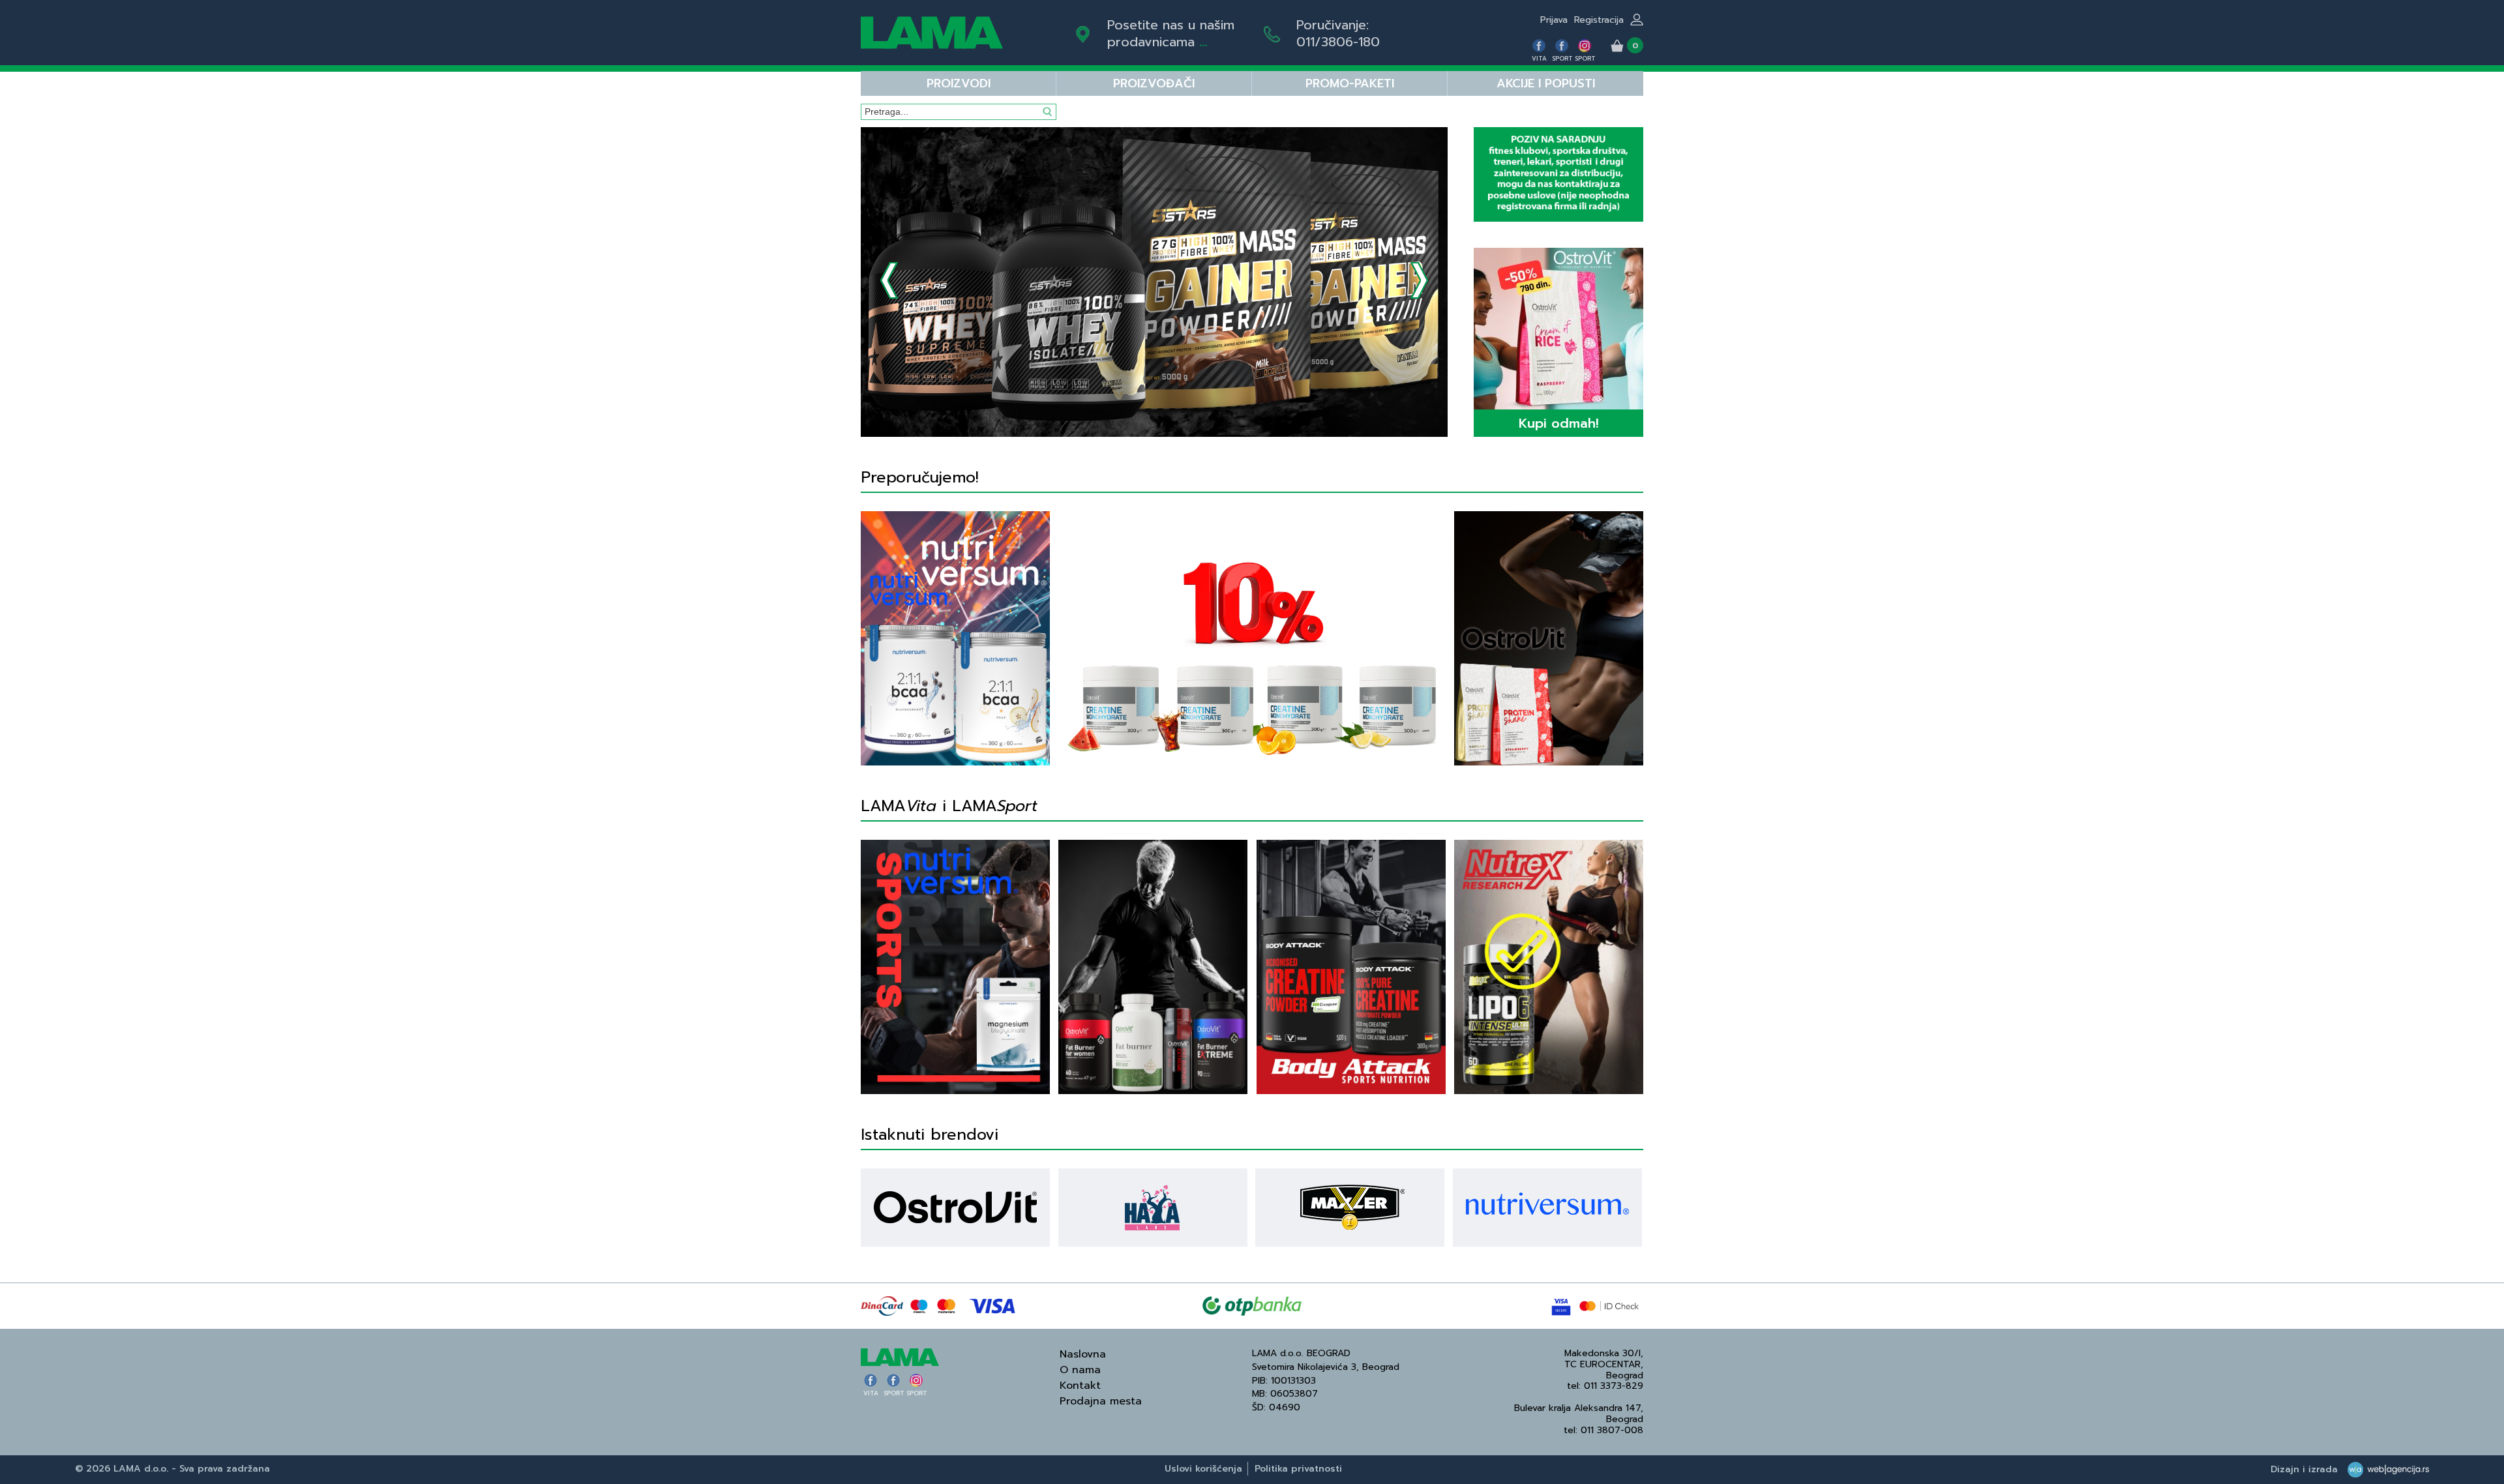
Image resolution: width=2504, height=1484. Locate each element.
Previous (889, 280)
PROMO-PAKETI (1350, 83)
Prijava (1554, 20)
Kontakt (1080, 1386)
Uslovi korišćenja (1203, 1469)
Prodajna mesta (1101, 1401)
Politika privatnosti (1298, 1469)
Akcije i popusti (1546, 83)
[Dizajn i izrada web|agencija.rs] (2385, 1469)
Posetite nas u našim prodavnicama (1171, 33)
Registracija (1599, 20)
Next (1419, 280)
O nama (1080, 1370)
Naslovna (1083, 1354)
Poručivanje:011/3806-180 (1338, 33)
